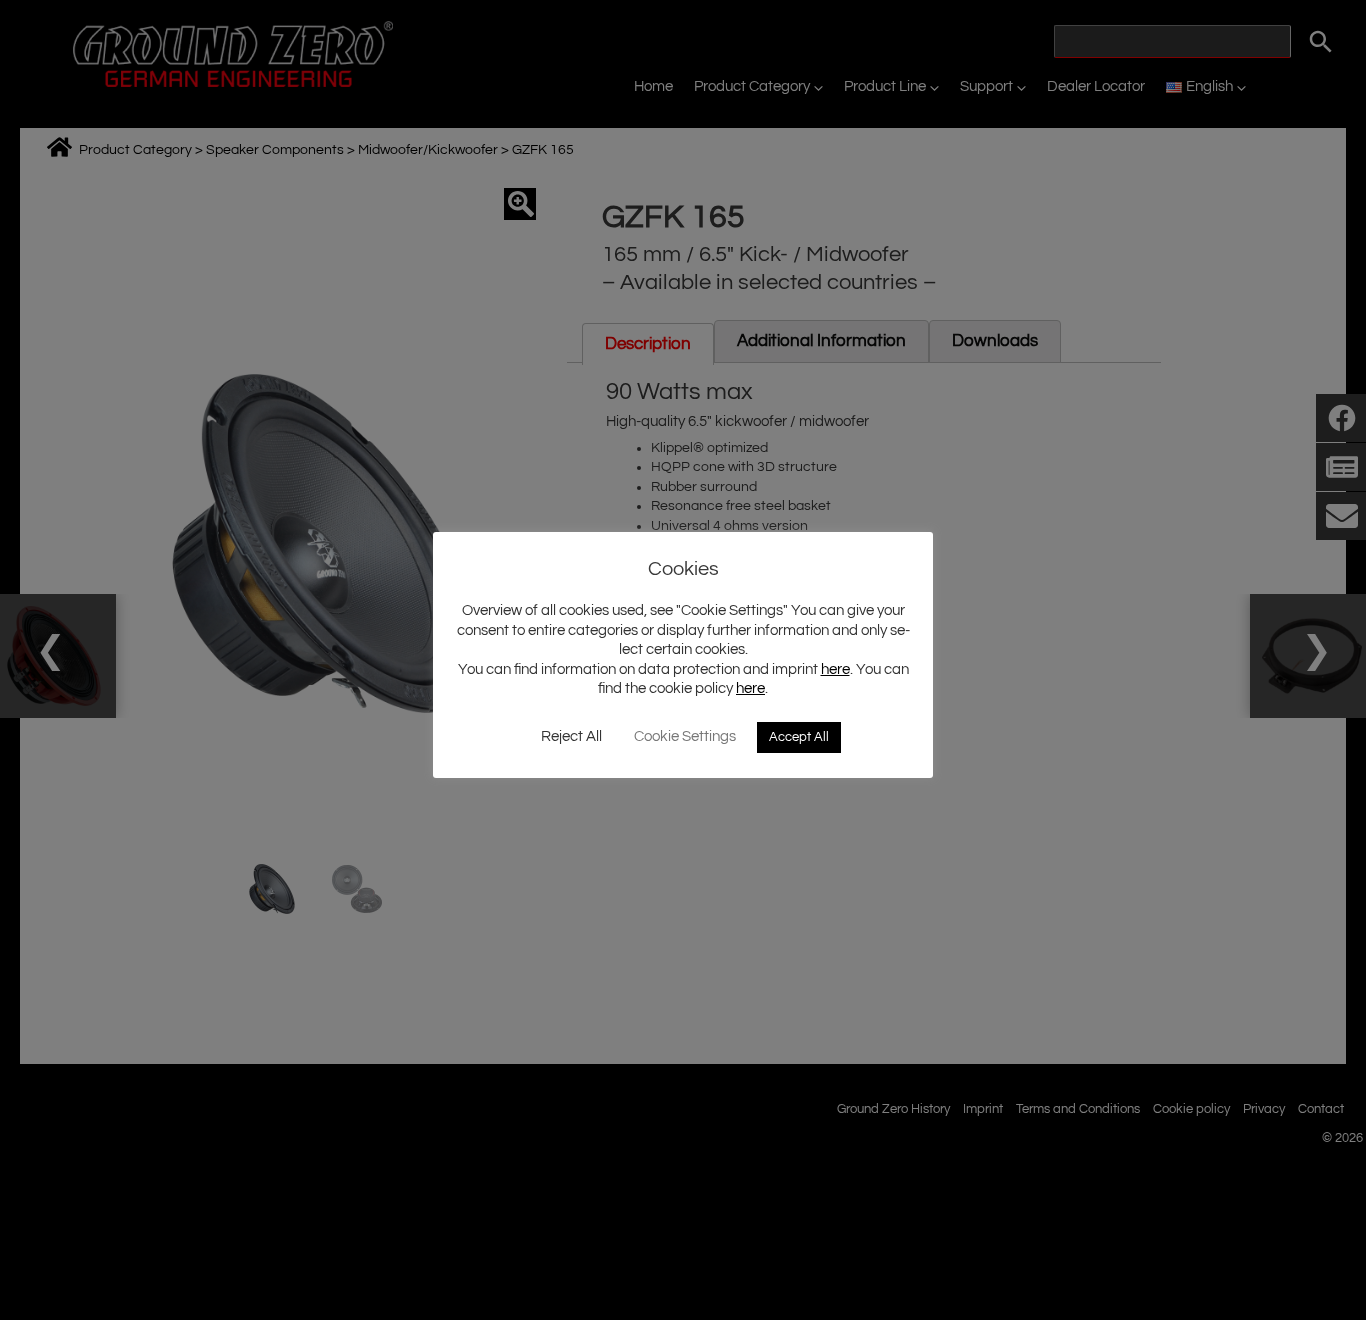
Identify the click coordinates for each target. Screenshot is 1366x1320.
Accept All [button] (799, 737)
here (835, 669)
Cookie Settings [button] (685, 736)
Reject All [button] (571, 736)
